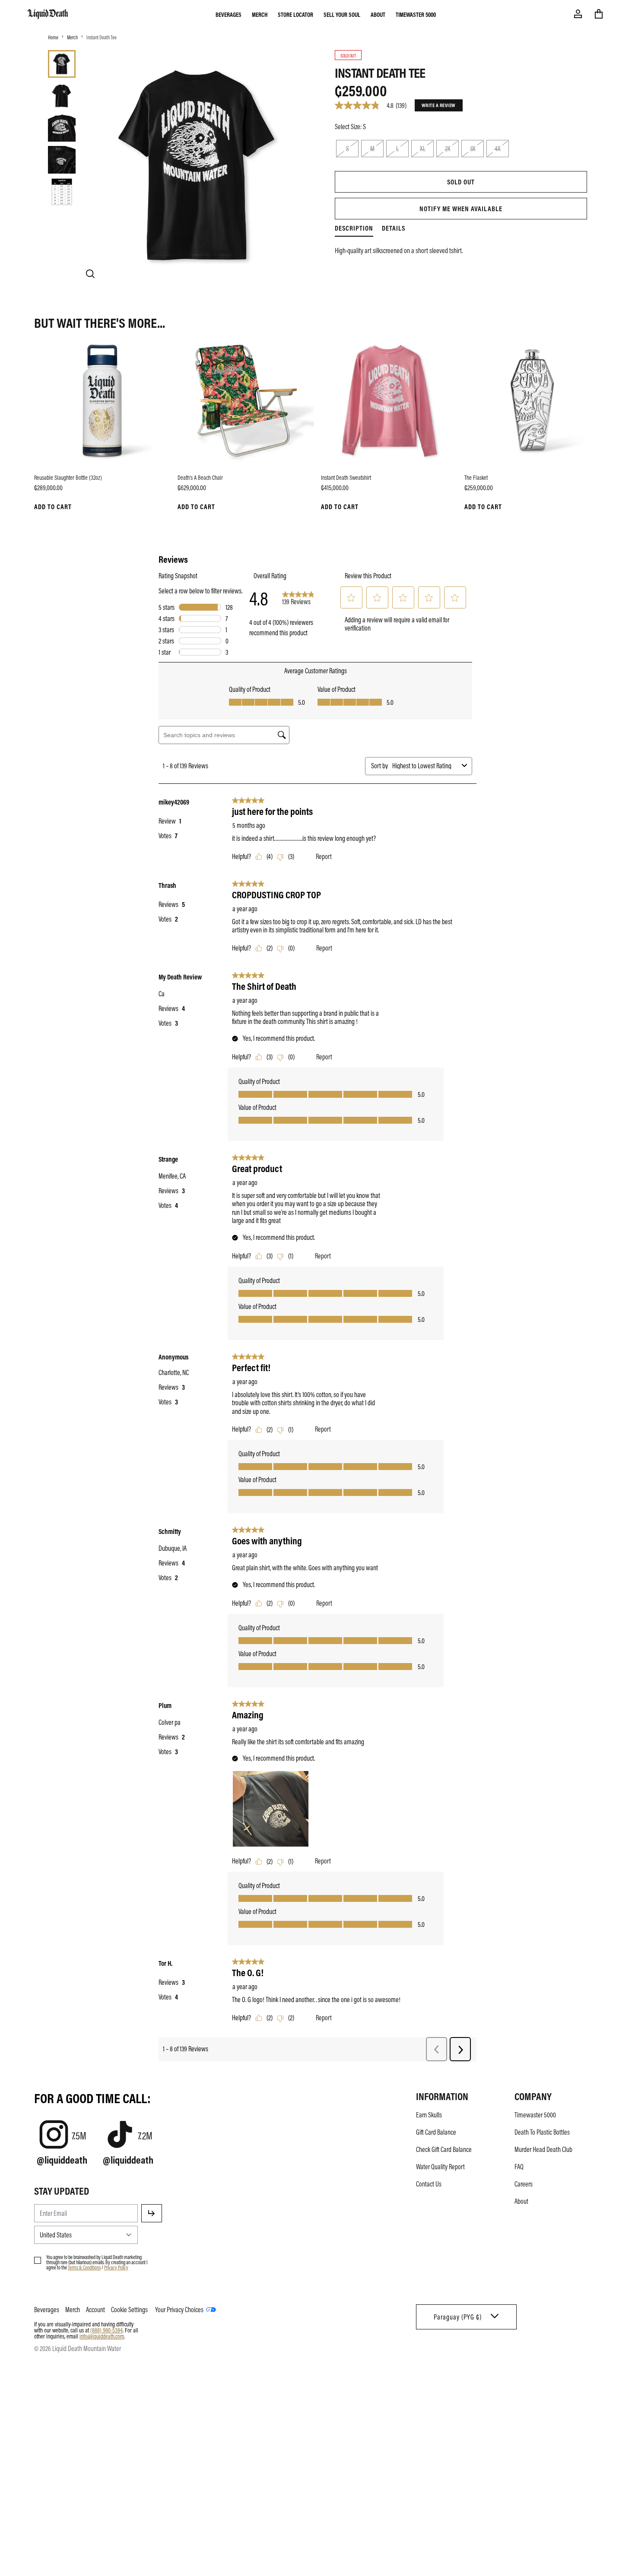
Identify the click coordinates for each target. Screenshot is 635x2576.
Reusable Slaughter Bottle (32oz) (68, 477)
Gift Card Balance (436, 2132)
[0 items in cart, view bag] (599, 14)
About (378, 14)
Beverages (229, 14)
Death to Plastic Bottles (542, 2132)
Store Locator (295, 14)
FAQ (519, 2167)
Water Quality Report (440, 2167)
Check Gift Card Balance (444, 2149)
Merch (260, 14)
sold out (461, 182)
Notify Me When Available (461, 209)
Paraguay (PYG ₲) (458, 2317)
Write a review (439, 105)
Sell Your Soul (342, 14)
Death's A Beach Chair (200, 477)
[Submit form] (152, 2213)
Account (95, 2310)
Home (53, 37)
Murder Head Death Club (543, 2149)
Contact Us (429, 2184)
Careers (524, 2184)
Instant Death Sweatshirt (346, 477)
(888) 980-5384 (106, 2330)
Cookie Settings (129, 2310)
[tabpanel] (461, 245)
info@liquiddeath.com (102, 2336)
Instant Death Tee (102, 37)
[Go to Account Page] (578, 14)
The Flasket (476, 477)
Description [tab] (354, 228)
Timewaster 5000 (416, 14)
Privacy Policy (116, 2267)
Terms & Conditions (84, 2267)
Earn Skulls (429, 2115)
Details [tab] (394, 228)
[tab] (62, 64)
